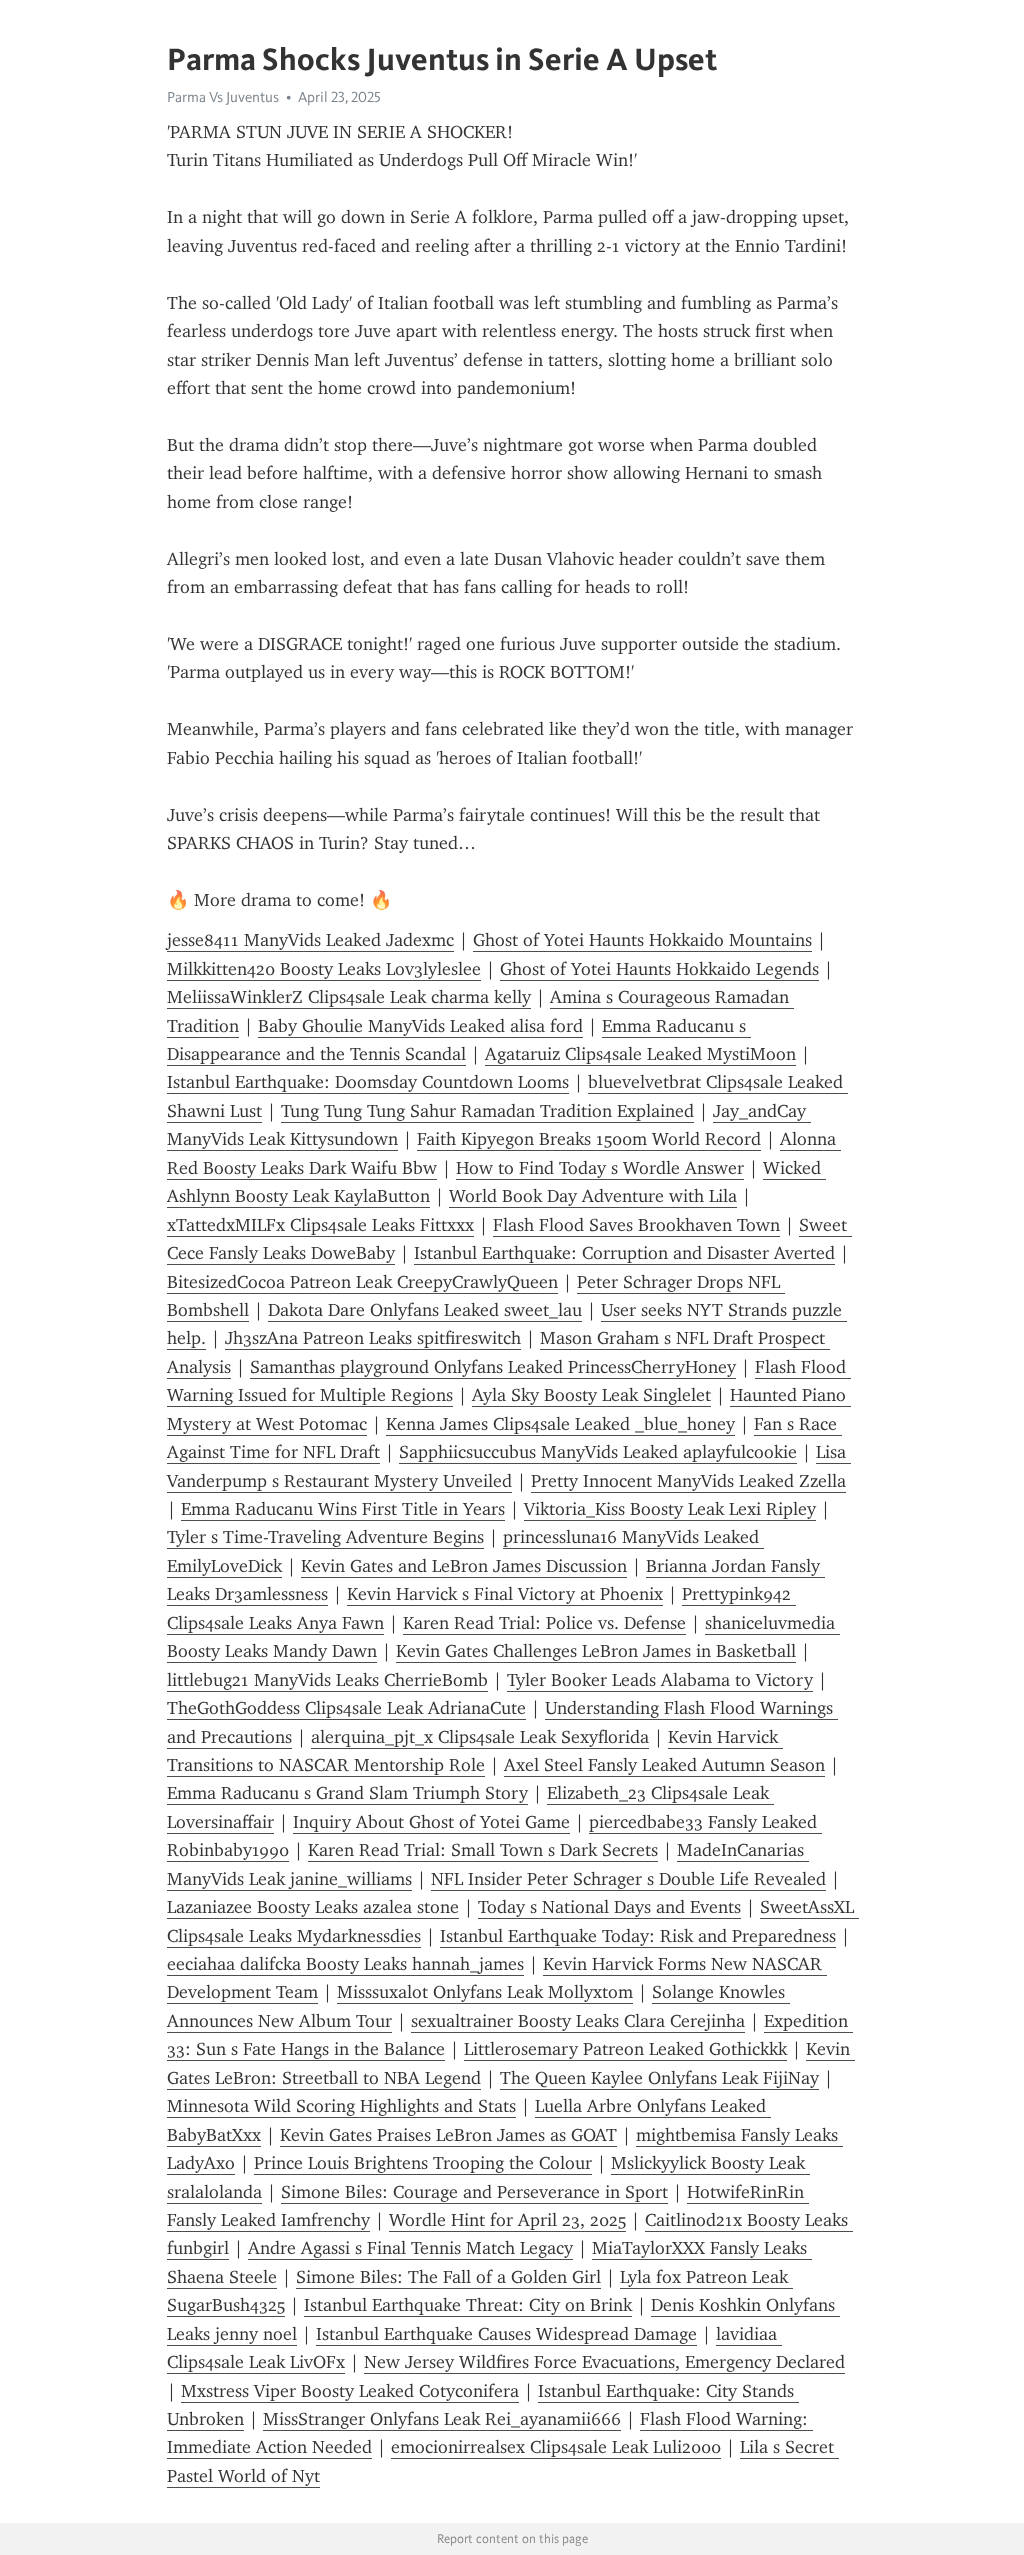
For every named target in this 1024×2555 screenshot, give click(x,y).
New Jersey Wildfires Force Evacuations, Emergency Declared (604, 2362)
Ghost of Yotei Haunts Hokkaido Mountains (642, 940)
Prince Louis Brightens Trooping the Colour (423, 2163)
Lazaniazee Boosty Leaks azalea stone (313, 1907)
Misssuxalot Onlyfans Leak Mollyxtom (485, 1992)
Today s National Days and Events (609, 1907)
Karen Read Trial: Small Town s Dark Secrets (483, 1850)
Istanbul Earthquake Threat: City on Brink (468, 2305)
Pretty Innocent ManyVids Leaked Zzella (688, 1481)
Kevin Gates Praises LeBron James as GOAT (448, 2135)
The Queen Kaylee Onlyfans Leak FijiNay (659, 2078)
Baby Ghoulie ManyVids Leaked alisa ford (420, 1026)
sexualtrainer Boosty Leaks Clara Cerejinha (578, 2021)
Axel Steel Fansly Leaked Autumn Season (664, 1765)
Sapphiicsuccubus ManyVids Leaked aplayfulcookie (598, 1452)
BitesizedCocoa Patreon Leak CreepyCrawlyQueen (362, 1282)
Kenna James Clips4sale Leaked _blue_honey (560, 1424)
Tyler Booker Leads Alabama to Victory (660, 1680)
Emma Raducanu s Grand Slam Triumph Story (347, 1793)
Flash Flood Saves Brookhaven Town (636, 1225)
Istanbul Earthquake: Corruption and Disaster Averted (624, 1253)
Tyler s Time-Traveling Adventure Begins (325, 1537)
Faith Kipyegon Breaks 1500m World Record (589, 1139)
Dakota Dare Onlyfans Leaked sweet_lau (425, 1310)
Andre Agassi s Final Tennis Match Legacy (410, 2248)
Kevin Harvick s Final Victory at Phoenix (505, 1594)
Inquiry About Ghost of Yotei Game (431, 1822)
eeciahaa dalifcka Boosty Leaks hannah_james (345, 1964)
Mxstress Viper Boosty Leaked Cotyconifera (350, 2391)
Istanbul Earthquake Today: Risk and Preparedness (638, 1936)
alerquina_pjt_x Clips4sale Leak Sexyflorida (480, 1737)
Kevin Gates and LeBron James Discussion (464, 1566)
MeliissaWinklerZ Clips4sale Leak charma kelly (349, 997)
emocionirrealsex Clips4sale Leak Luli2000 (556, 2447)
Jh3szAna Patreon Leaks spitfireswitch (373, 1338)
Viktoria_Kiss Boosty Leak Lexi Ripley (670, 1509)
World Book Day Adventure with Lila (593, 1196)
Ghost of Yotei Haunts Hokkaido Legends (659, 969)
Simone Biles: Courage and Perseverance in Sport (474, 2192)
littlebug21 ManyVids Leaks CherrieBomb (327, 1680)
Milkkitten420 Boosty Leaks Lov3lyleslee (324, 969)
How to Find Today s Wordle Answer (600, 1168)
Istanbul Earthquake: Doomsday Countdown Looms (368, 1082)
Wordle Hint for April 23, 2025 (507, 2220)
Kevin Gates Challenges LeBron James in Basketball (596, 1651)
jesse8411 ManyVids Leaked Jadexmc (310, 940)
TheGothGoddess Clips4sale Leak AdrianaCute (346, 1708)
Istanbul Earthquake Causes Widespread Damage (506, 2334)
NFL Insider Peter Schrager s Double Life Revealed (628, 1879)
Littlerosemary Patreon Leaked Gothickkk (625, 2049)
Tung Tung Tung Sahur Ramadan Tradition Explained (487, 1111)
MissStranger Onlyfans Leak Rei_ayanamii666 (442, 2419)
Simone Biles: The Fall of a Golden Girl (448, 2277)
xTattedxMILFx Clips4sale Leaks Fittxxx (320, 1225)
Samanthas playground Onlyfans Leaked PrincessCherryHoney (493, 1367)
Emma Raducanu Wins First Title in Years (343, 1509)
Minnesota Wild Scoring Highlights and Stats (341, 2106)
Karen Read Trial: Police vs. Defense (544, 1623)
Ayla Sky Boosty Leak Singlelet (591, 1395)
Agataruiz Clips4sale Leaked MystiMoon (640, 1054)
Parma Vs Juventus (223, 97)
